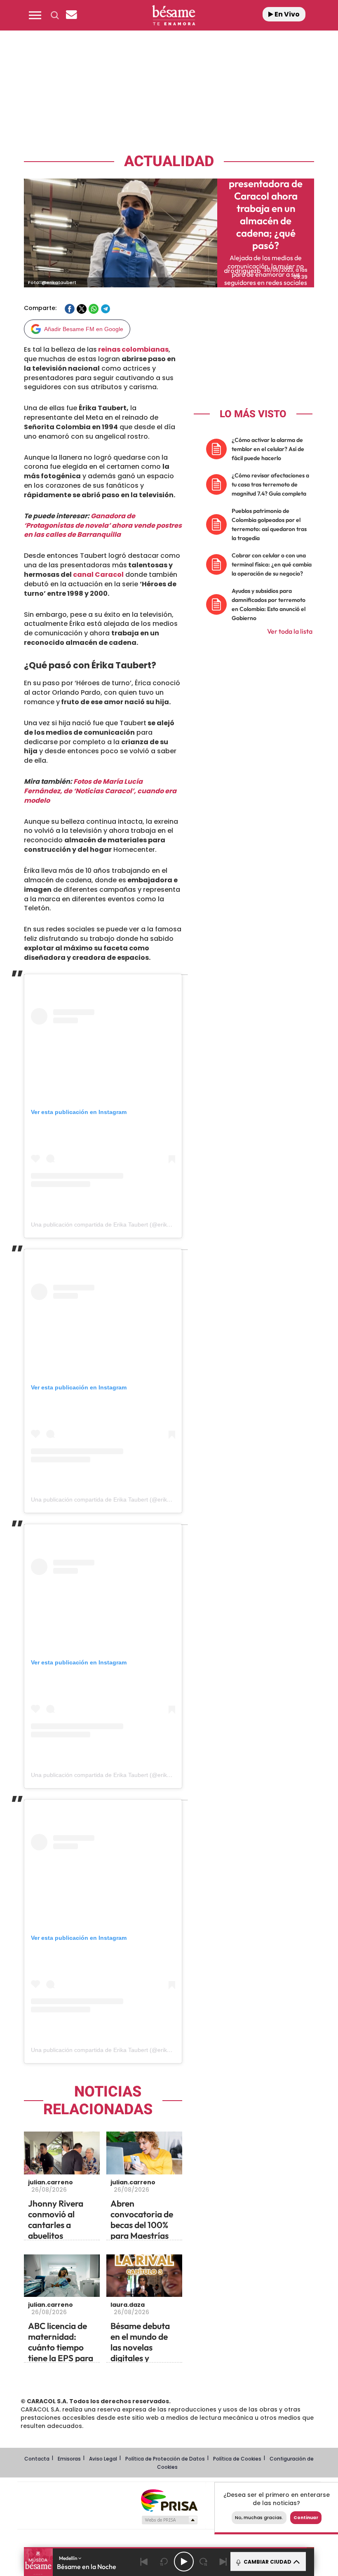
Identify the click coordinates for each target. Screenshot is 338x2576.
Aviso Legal (103, 2459)
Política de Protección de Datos (165, 2459)
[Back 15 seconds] (164, 2562)
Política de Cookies (237, 2459)
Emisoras (69, 2459)
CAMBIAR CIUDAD (267, 2562)
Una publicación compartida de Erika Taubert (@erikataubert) (111, 1225)
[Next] (223, 2562)
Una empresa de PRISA (169, 2500)
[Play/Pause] (184, 2562)
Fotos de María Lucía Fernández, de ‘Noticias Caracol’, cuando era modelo (100, 791)
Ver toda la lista (290, 631)
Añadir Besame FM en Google (84, 329)
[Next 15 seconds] (204, 2562)
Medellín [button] (69, 2558)
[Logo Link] (174, 15)
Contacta (37, 2459)
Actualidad (169, 161)
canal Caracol (98, 575)
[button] (35, 15)
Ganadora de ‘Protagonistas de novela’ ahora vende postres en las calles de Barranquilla (103, 525)
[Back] (144, 2562)
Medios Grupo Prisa (169, 2520)
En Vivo (286, 14)
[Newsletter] (71, 15)
